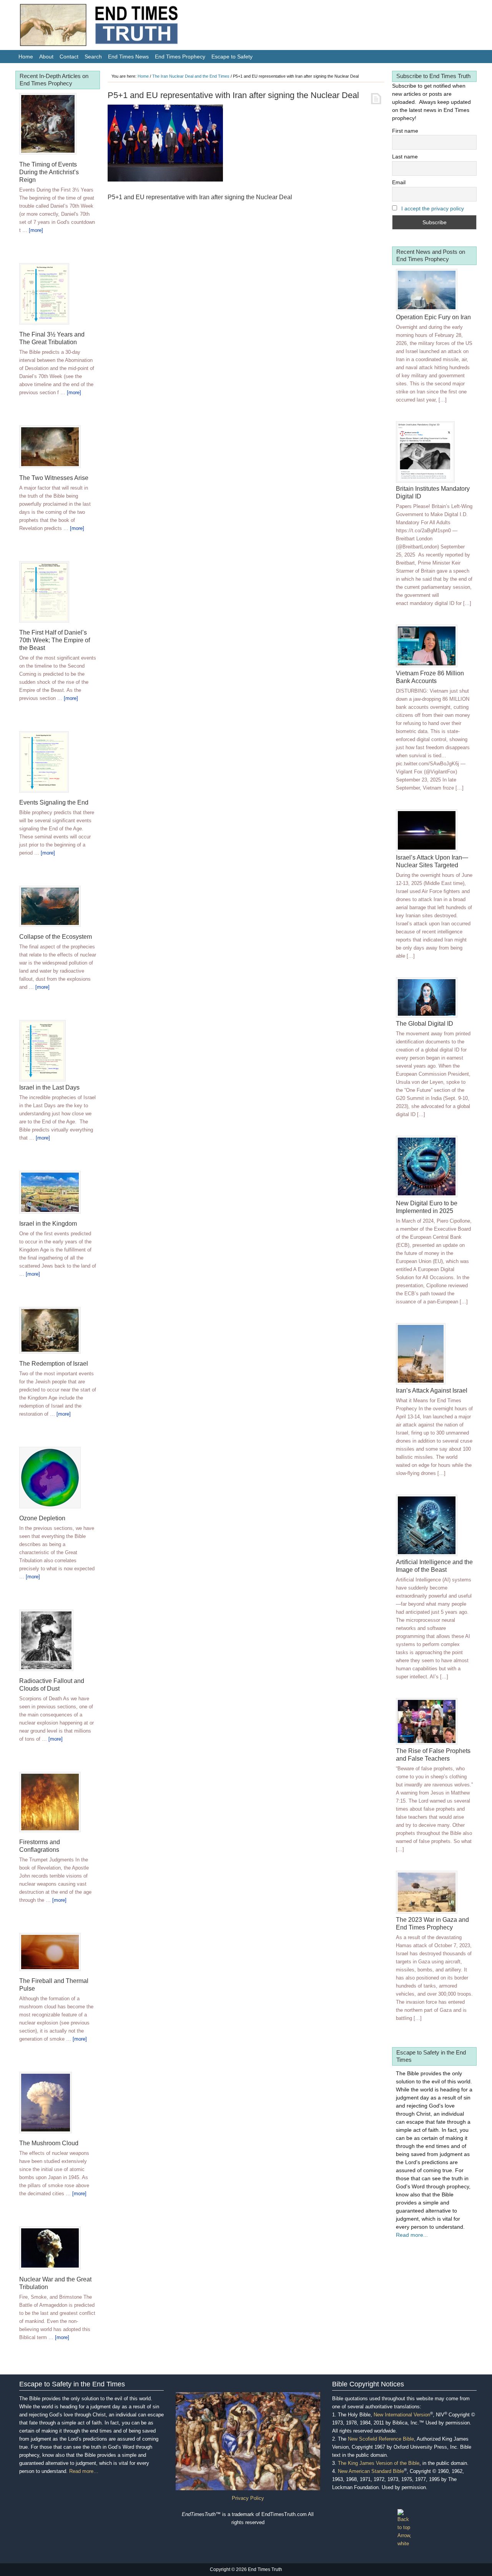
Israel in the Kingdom (48, 1224)
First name (405, 131)
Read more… (84, 2471)
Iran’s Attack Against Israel (432, 1390)
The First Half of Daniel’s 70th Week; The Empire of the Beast (55, 640)
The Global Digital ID (425, 1024)
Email (399, 182)
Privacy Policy (248, 2498)
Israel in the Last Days (49, 1087)
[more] (36, 230)
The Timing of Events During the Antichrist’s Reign (49, 172)
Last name (405, 157)
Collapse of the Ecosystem (56, 937)
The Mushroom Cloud (49, 2143)
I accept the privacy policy (433, 208)
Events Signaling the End (54, 802)
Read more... (412, 2235)
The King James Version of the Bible (379, 2463)
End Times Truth (115, 27)
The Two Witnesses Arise (54, 478)
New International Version (402, 2415)
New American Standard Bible (371, 2471)
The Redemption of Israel (54, 1364)
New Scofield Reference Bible (381, 2439)
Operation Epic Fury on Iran (433, 317)
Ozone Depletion (42, 1518)
